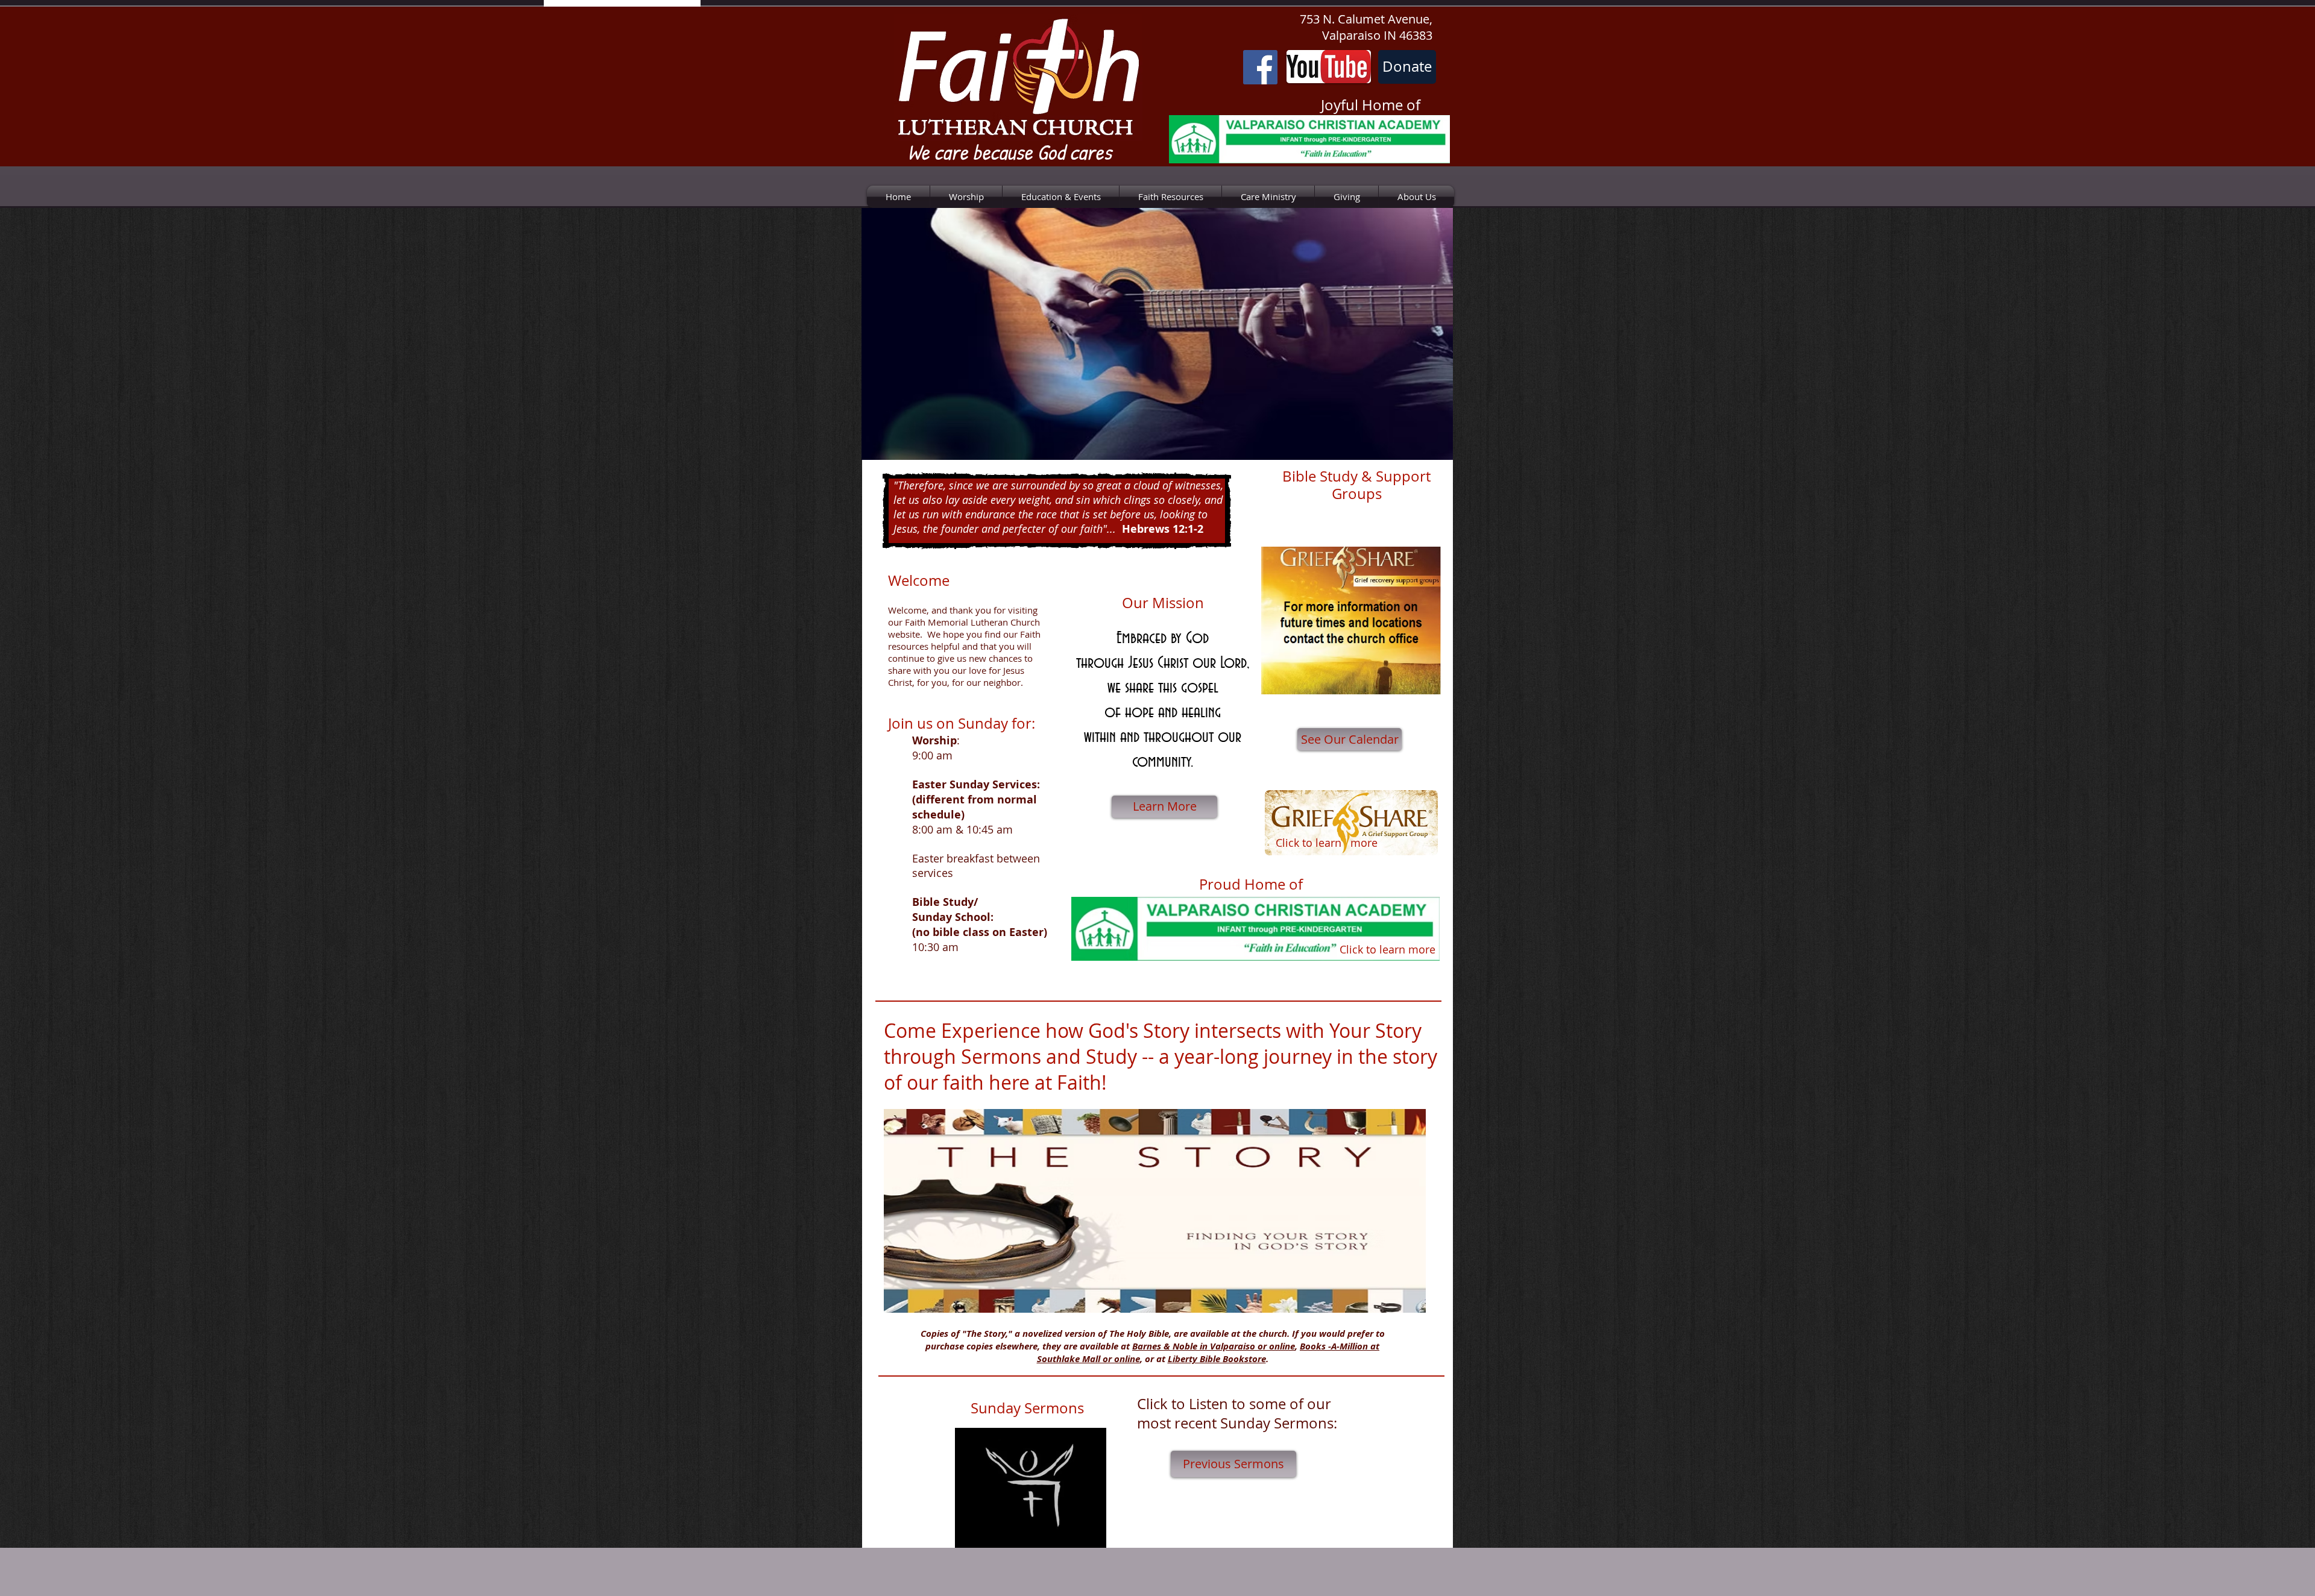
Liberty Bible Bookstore (1217, 1359)
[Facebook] (1260, 67)
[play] (1428, 449)
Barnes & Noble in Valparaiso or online (1214, 1346)
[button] (1157, 334)
